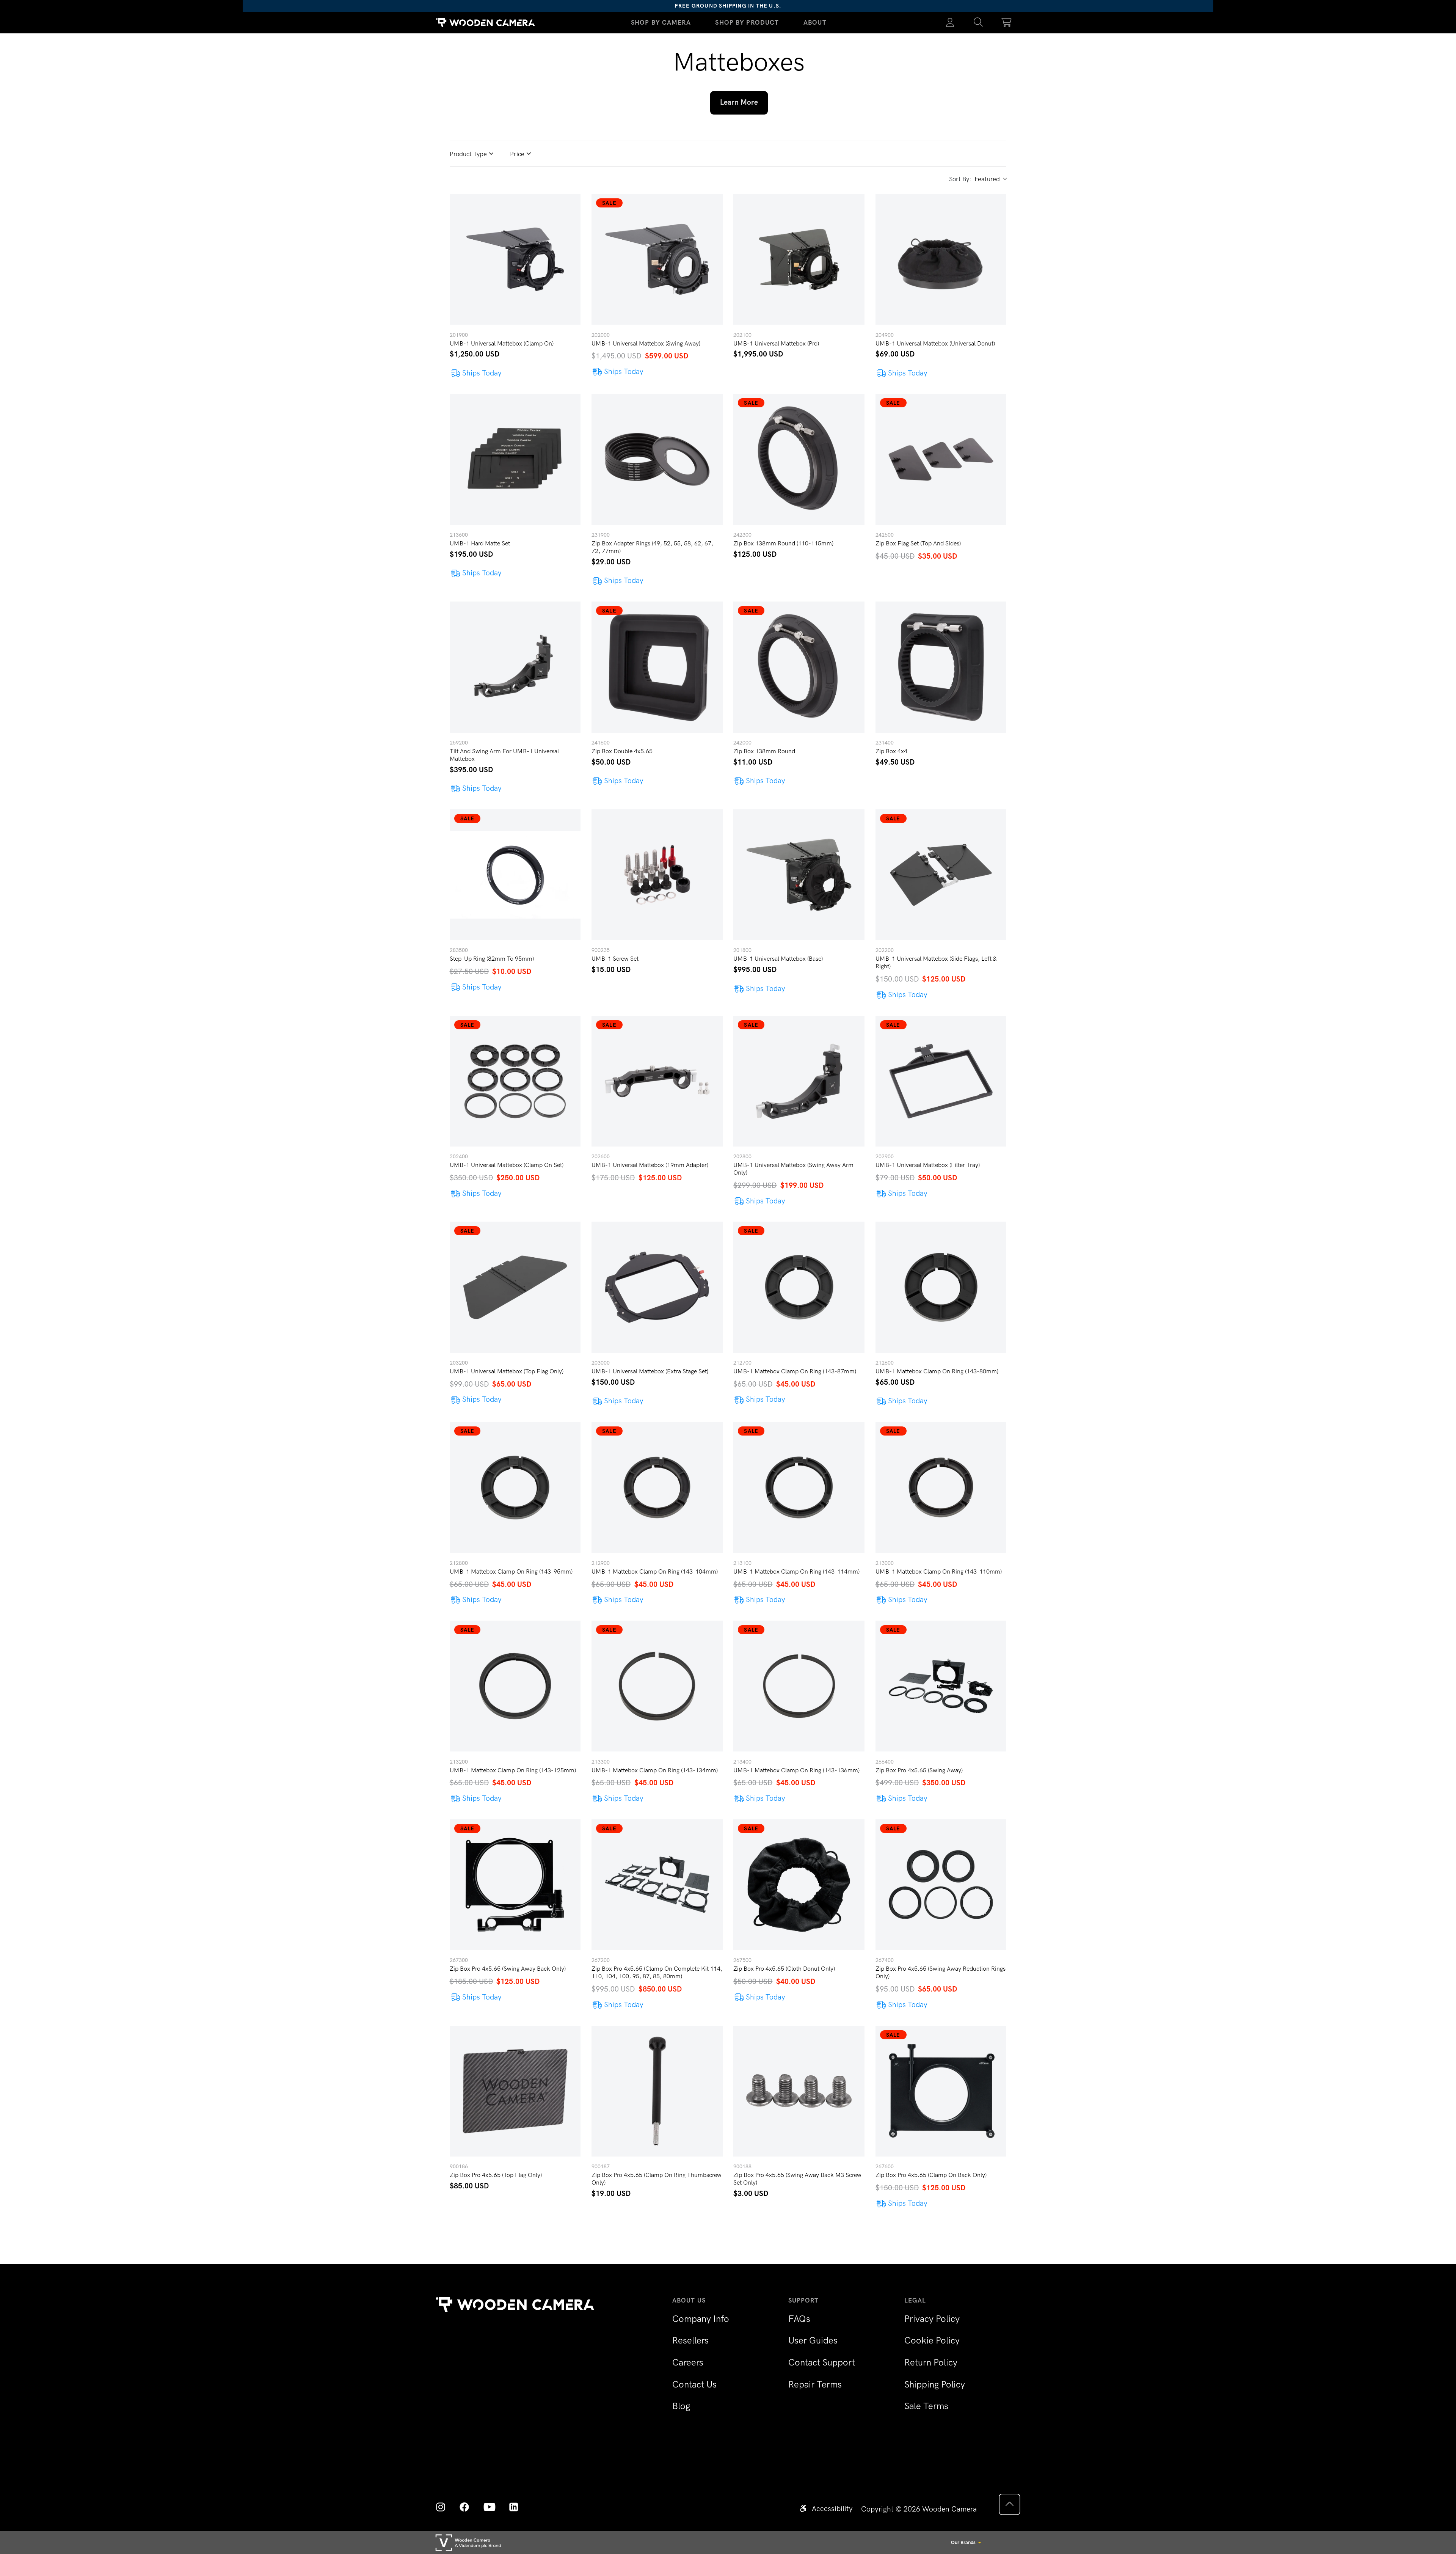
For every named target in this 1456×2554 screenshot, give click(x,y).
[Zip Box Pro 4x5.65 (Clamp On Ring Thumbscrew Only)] (657, 2091)
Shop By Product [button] (747, 22)
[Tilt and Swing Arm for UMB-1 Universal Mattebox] (515, 667)
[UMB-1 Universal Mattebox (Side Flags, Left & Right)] (941, 875)
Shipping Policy (935, 2384)
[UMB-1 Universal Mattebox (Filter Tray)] (941, 1081)
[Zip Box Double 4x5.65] (657, 667)
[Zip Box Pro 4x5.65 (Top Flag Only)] (515, 2091)
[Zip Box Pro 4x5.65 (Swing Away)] (941, 1686)
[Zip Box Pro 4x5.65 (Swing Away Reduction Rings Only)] (941, 1885)
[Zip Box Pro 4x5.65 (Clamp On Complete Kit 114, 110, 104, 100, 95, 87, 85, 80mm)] (657, 1885)
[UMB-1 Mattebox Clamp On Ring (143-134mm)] (657, 1686)
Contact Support (822, 2362)
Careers (688, 2362)
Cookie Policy (932, 2340)
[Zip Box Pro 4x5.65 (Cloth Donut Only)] (799, 1885)
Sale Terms (926, 2406)
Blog (681, 2406)
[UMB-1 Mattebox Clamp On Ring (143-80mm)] (941, 1287)
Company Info (701, 2319)
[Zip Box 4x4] (941, 667)
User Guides (813, 2340)
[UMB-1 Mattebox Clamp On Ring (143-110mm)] (941, 1487)
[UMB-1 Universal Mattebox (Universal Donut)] (941, 259)
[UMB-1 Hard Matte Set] (515, 459)
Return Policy (931, 2362)
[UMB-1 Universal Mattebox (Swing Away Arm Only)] (799, 1081)
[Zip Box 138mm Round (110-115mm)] (799, 459)
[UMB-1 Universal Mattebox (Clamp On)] (515, 259)
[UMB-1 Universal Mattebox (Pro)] (799, 259)
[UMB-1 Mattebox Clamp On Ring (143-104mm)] (657, 1487)
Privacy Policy (932, 2319)
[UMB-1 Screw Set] (657, 875)
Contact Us (694, 2384)
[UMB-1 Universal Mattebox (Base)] (799, 875)
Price (517, 154)
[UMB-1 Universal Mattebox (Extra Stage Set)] (657, 1287)
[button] (978, 23)
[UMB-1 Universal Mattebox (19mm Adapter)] (657, 1081)
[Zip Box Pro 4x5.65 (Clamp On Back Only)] (941, 2091)
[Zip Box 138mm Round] (799, 667)
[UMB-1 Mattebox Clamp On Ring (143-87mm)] (799, 1287)
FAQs (799, 2319)
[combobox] (990, 179)
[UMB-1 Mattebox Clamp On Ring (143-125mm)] (515, 1686)
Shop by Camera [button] (661, 22)
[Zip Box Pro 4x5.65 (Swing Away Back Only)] (515, 1885)
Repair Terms (815, 2384)
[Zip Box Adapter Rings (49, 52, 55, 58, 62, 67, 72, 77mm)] (657, 459)
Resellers (690, 2340)
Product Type (468, 154)
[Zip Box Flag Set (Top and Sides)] (941, 459)
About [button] (815, 22)
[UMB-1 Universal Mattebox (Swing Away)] (657, 259)
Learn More (739, 102)
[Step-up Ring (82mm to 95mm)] (515, 875)
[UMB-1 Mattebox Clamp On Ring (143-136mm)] (799, 1686)
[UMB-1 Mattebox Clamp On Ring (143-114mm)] (799, 1487)
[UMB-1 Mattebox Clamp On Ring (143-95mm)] (515, 1487)
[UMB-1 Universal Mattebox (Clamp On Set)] (515, 1081)
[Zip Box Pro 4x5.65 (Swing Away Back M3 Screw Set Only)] (799, 2091)
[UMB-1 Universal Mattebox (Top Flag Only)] (515, 1287)
